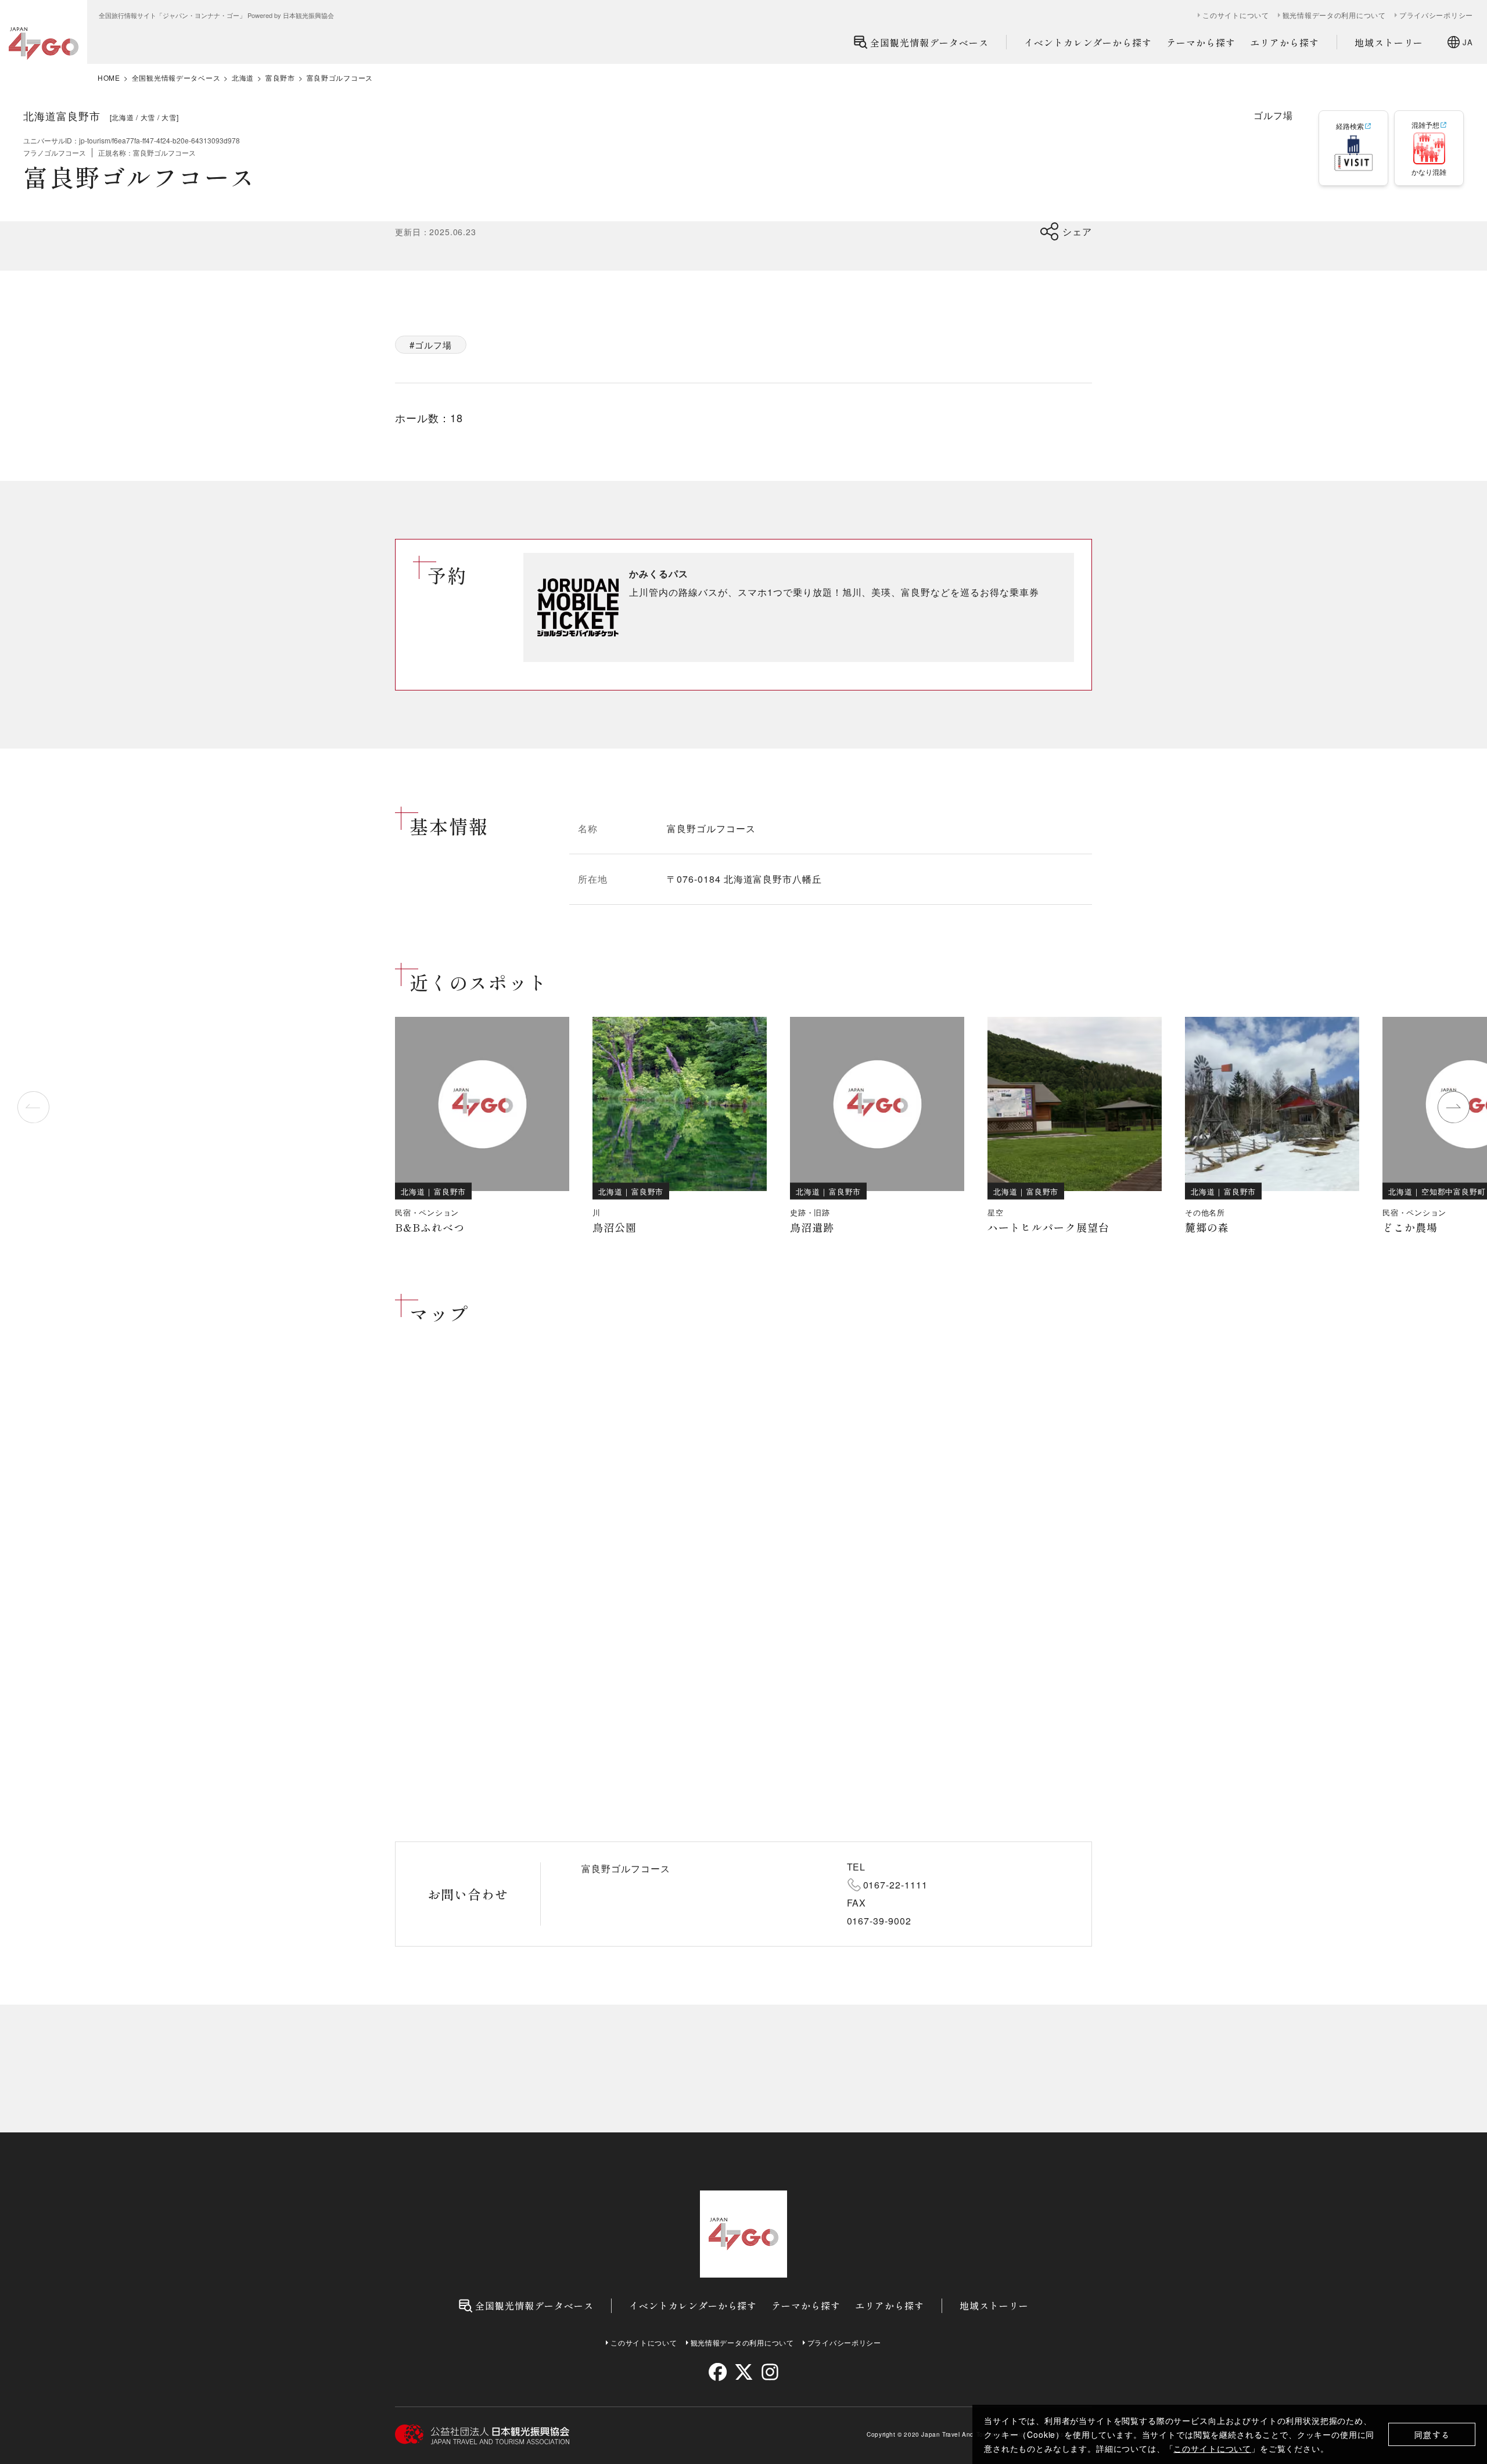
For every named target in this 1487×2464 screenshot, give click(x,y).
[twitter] (744, 2372)
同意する (1432, 2435)
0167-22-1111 (896, 1885)
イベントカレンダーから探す (1088, 42)
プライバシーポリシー (1436, 15)
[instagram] (769, 2372)
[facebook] (718, 2372)
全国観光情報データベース (929, 42)
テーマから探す (1201, 42)
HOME (109, 78)
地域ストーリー (1389, 42)
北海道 (243, 78)
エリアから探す (1285, 42)
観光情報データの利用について (1334, 15)
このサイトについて (1212, 2448)
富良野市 (280, 78)
